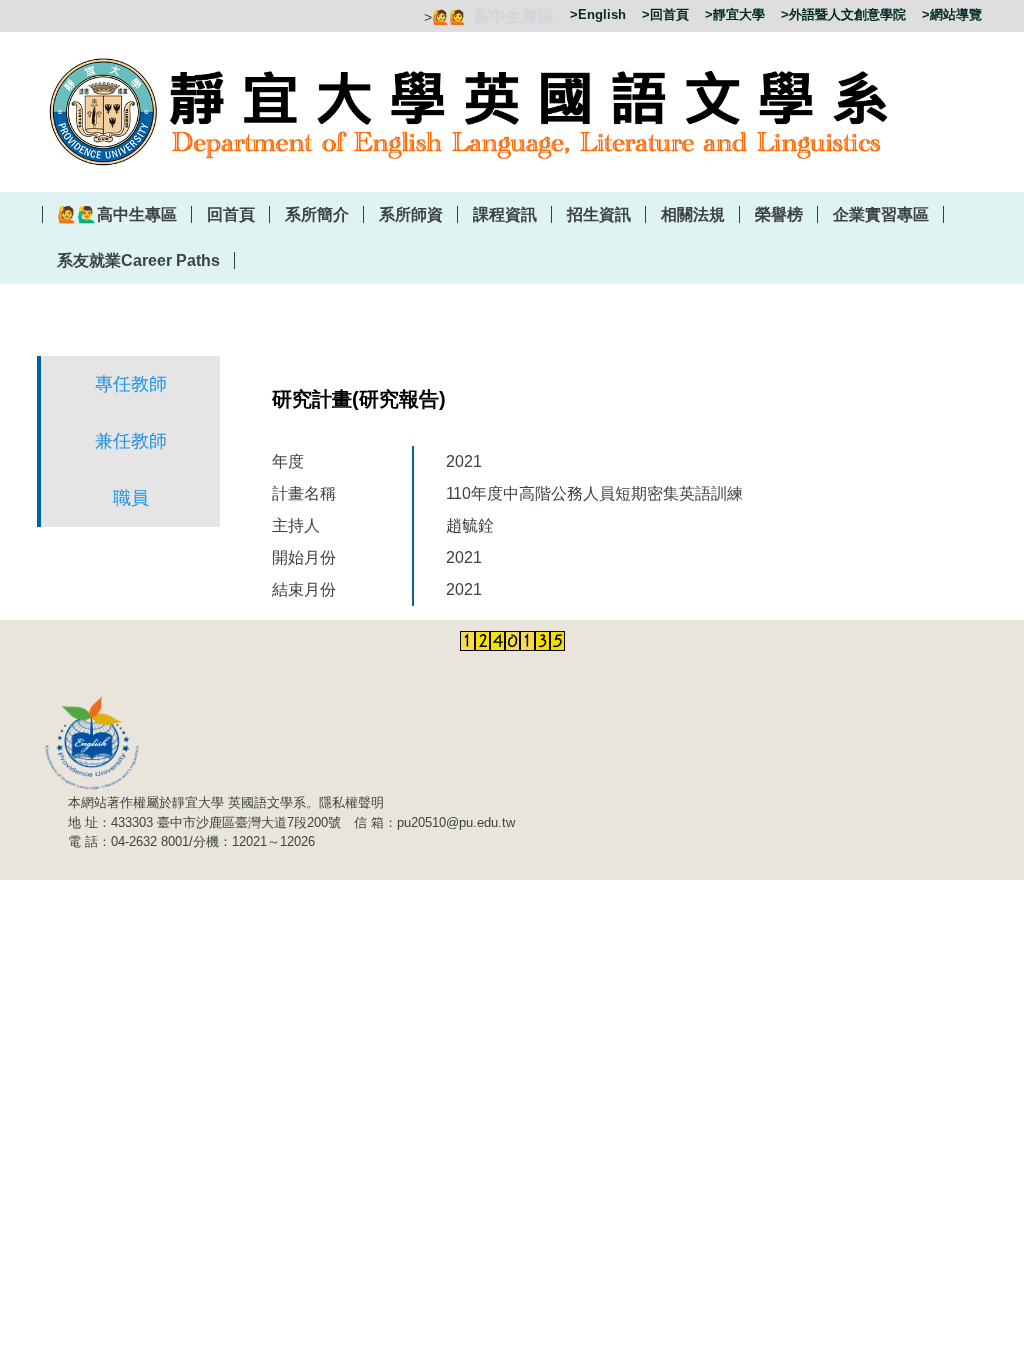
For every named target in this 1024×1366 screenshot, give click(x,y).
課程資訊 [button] (505, 214)
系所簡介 (317, 214)
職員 (131, 498)
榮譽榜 (779, 214)
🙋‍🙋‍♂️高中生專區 (117, 214)
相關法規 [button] (693, 214)
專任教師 (131, 384)
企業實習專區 (881, 214)
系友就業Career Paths (138, 260)
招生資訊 (599, 214)
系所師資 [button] (411, 214)
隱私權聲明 (351, 802)
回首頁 (231, 214)
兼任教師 (131, 441)
